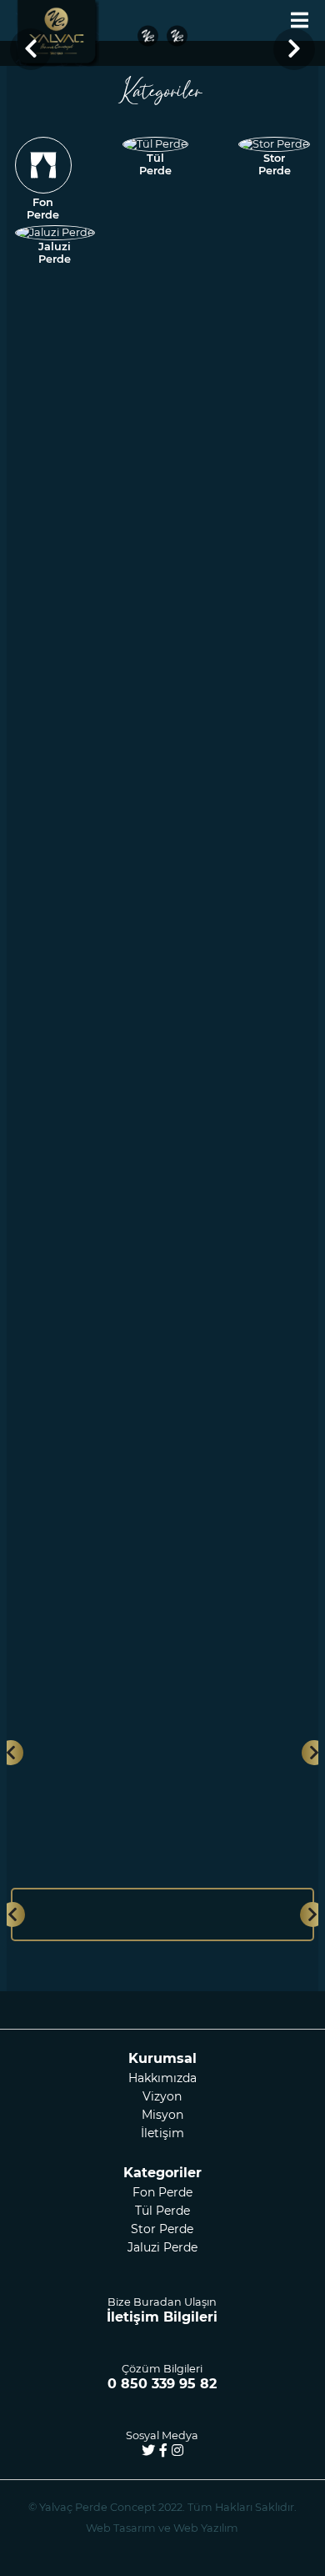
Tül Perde (162, 2211)
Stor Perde (162, 2229)
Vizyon (162, 2096)
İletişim (162, 2133)
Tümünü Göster (156, 1601)
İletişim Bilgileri (162, 2317)
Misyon (162, 2115)
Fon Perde (162, 2192)
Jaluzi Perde (162, 2247)
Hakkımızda (162, 2078)
